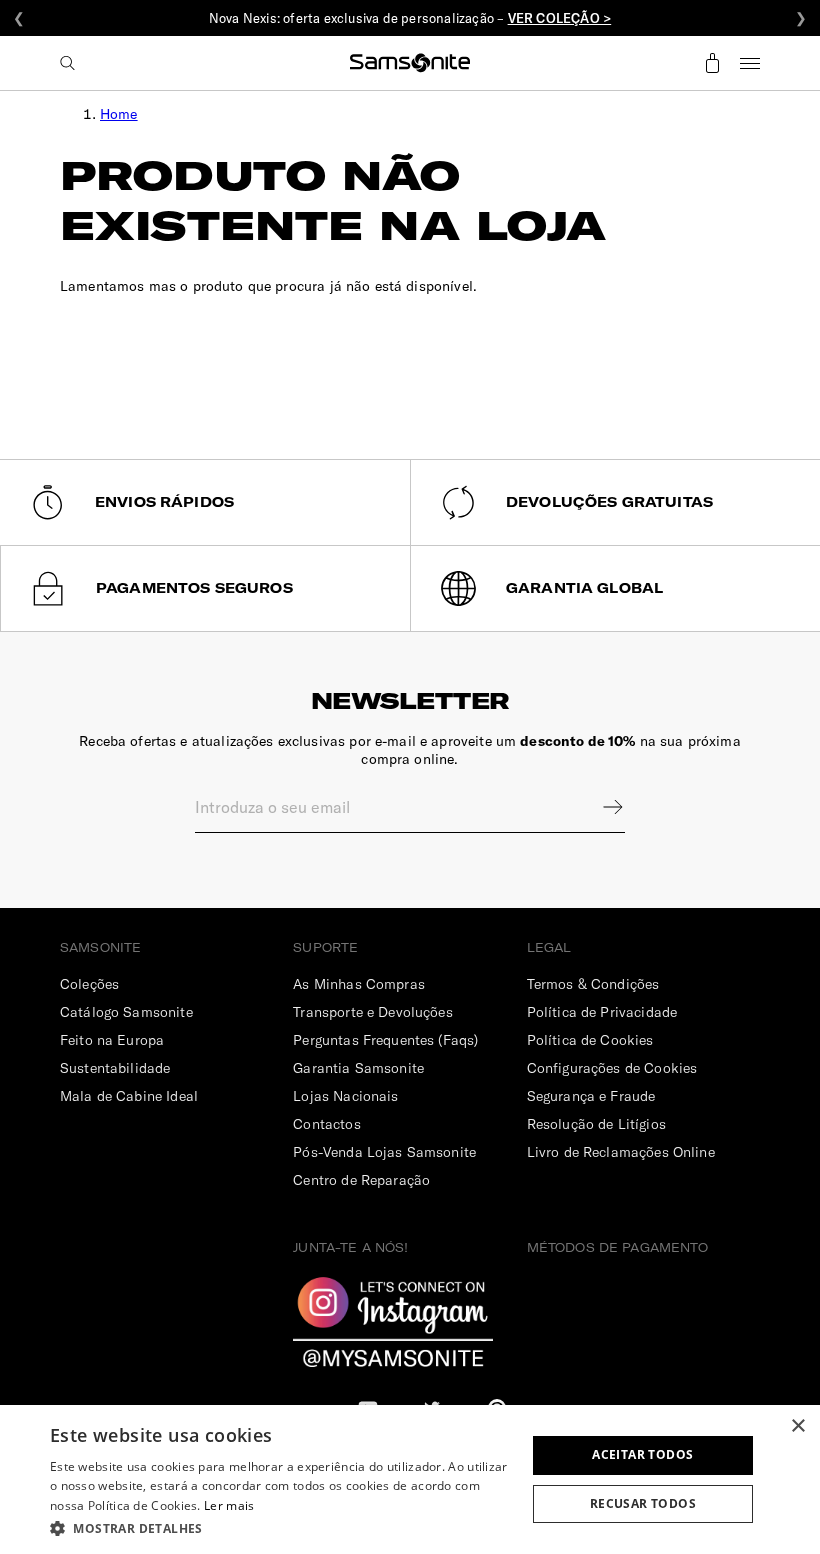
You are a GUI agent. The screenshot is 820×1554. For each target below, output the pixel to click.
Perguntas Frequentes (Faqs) (385, 1040)
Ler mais (229, 1505)
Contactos (326, 1124)
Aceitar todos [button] (642, 1454)
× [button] (797, 1426)
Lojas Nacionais (345, 1096)
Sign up (600, 807)
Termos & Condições (593, 984)
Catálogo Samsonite (126, 1012)
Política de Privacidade (602, 1012)
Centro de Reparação (361, 1180)
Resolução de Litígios (596, 1124)
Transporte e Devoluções (372, 1012)
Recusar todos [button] (643, 1503)
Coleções (89, 984)
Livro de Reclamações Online (621, 1152)
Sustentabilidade (115, 1068)
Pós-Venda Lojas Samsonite (384, 1152)
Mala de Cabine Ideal (129, 1096)
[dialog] (410, 1479)
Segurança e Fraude (591, 1096)
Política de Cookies (590, 1040)
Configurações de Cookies (612, 1068)
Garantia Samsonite (358, 1068)
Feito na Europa (112, 1040)
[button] (281, 1527)
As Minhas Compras (359, 984)
